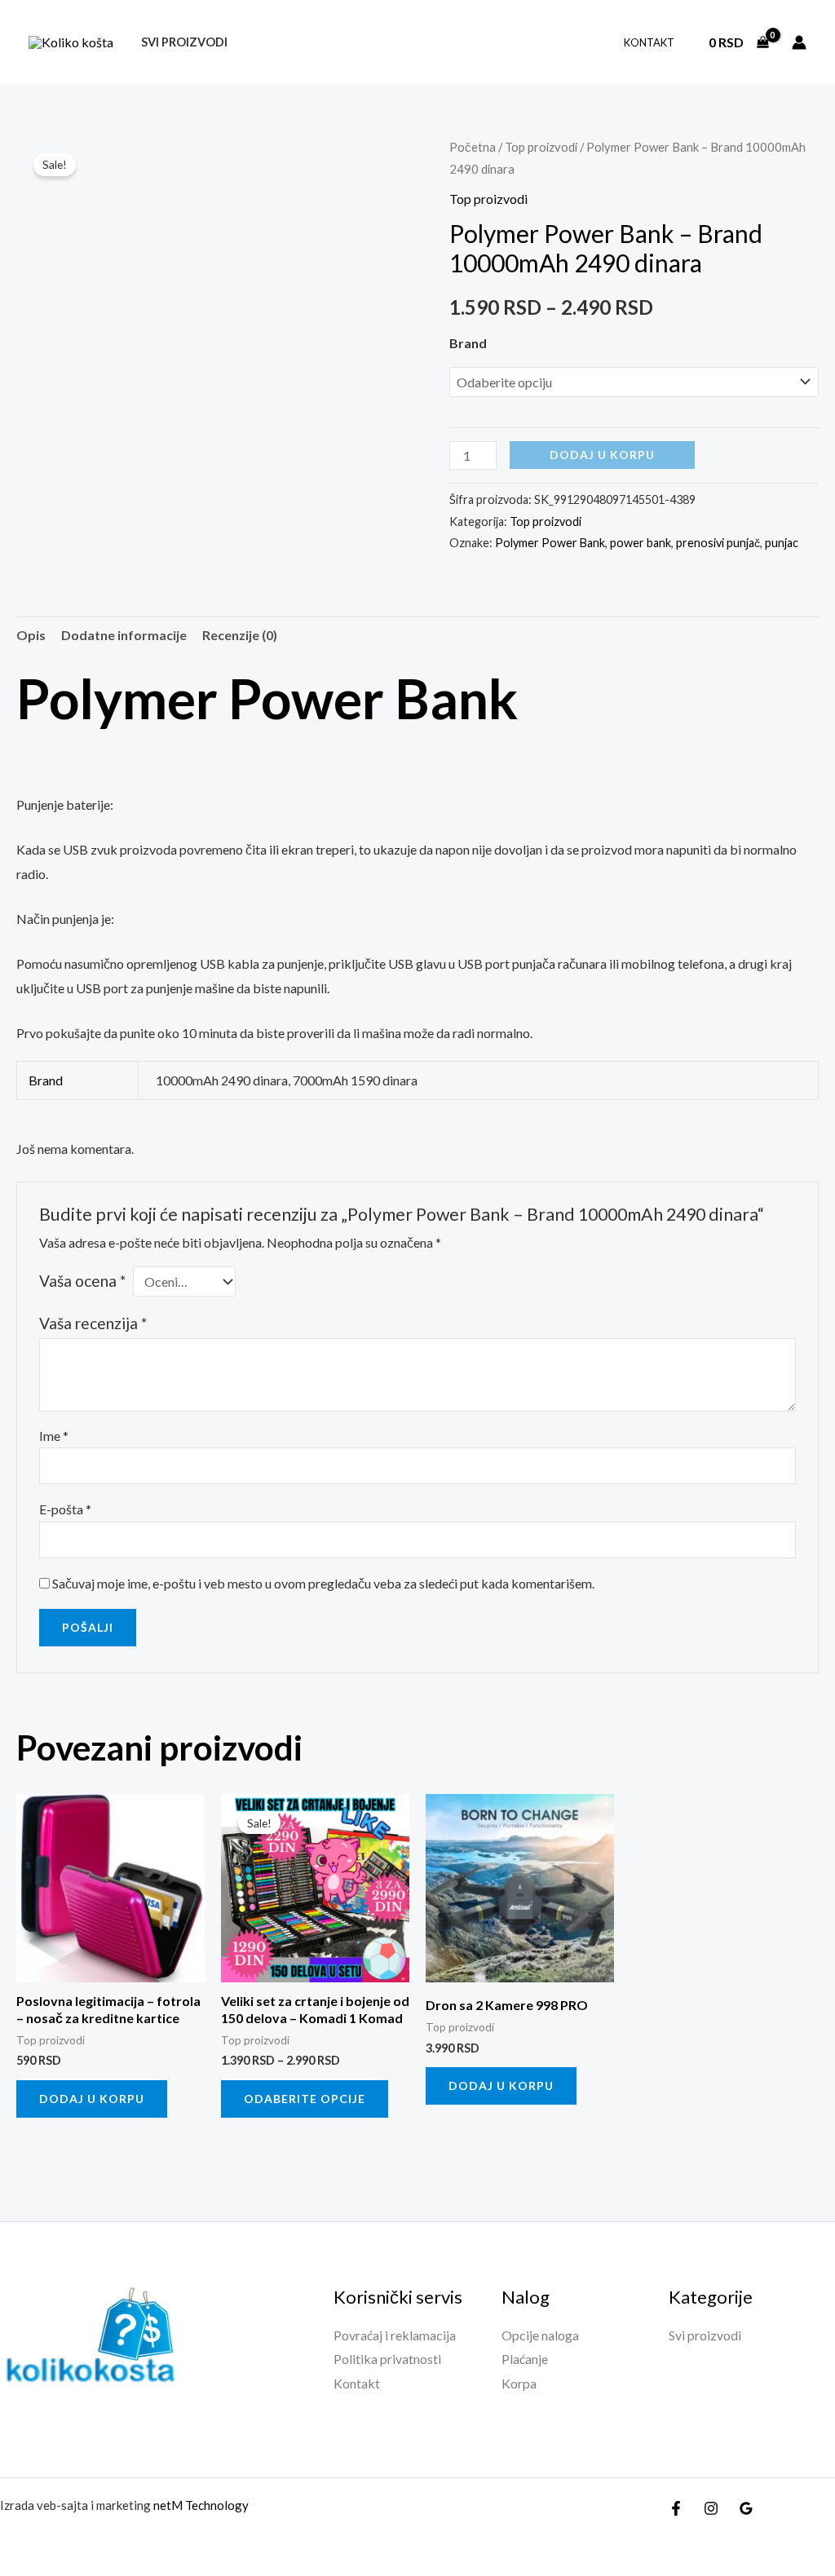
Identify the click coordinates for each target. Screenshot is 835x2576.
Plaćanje (525, 2359)
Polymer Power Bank (550, 543)
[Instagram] (711, 2508)
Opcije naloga (540, 2335)
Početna (473, 147)
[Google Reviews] (746, 2508)
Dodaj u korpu (602, 455)
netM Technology (201, 2505)
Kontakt (649, 42)
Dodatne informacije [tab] (124, 635)
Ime (54, 1436)
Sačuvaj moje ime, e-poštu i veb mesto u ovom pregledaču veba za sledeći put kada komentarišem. (323, 1583)
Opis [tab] (31, 635)
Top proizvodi (541, 147)
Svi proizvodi (184, 42)
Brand (468, 343)
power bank (641, 543)
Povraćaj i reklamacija (395, 2335)
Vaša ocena (82, 1281)
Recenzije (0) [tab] (240, 635)
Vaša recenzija (93, 1323)
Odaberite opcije (305, 2099)
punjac (782, 543)
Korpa (519, 2383)
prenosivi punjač (718, 543)
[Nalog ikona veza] (799, 42)
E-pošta (65, 1509)
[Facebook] (676, 2508)
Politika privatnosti (387, 2359)
